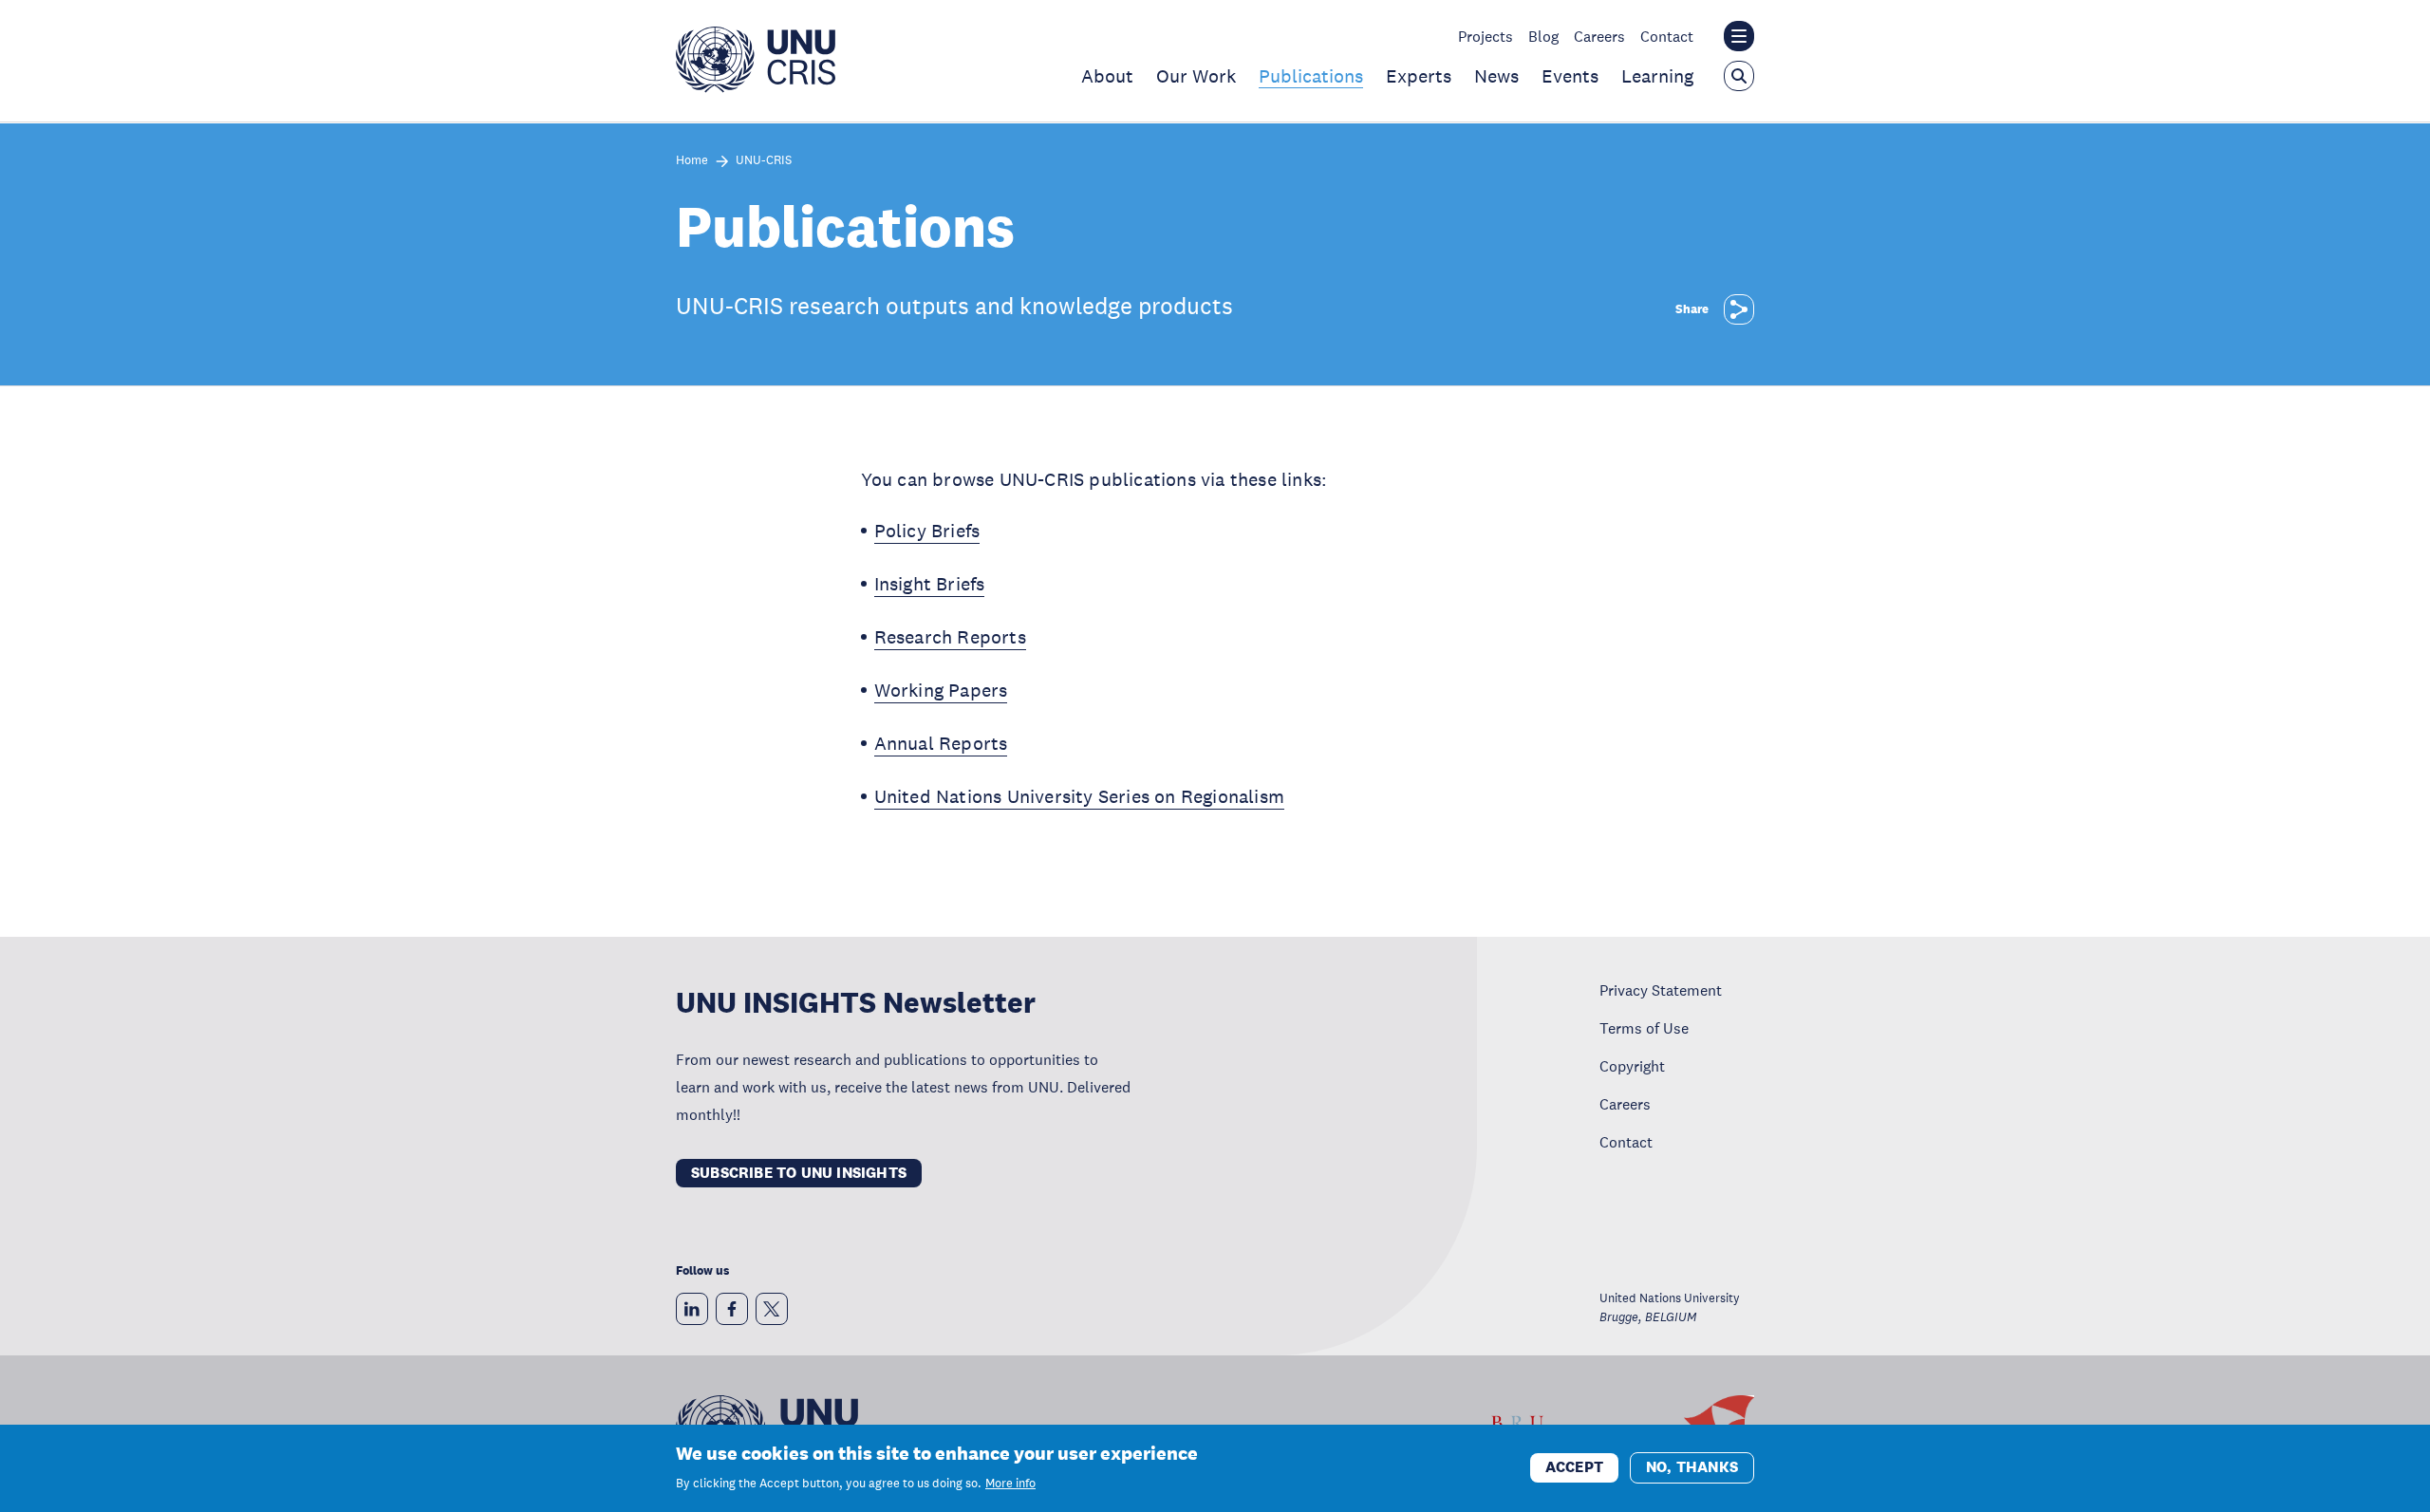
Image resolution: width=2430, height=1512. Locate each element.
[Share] (1739, 309)
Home (692, 161)
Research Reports (950, 637)
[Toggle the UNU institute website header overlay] (1739, 36)
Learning (1657, 76)
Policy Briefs (927, 531)
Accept (1574, 1467)
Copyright (1632, 1066)
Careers (1599, 36)
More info (1010, 1484)
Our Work (1196, 76)
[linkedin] (692, 1309)
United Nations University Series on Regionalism (1079, 796)
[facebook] (732, 1309)
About (1107, 76)
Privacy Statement (1661, 990)
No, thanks (1692, 1467)
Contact (1667, 36)
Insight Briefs (930, 584)
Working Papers (941, 690)
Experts (1419, 76)
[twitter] (772, 1309)
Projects (1486, 36)
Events (1570, 76)
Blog (1543, 36)
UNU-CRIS (764, 161)
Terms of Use (1644, 1028)
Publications (1311, 76)
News (1496, 76)
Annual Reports (941, 743)
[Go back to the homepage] (756, 87)
